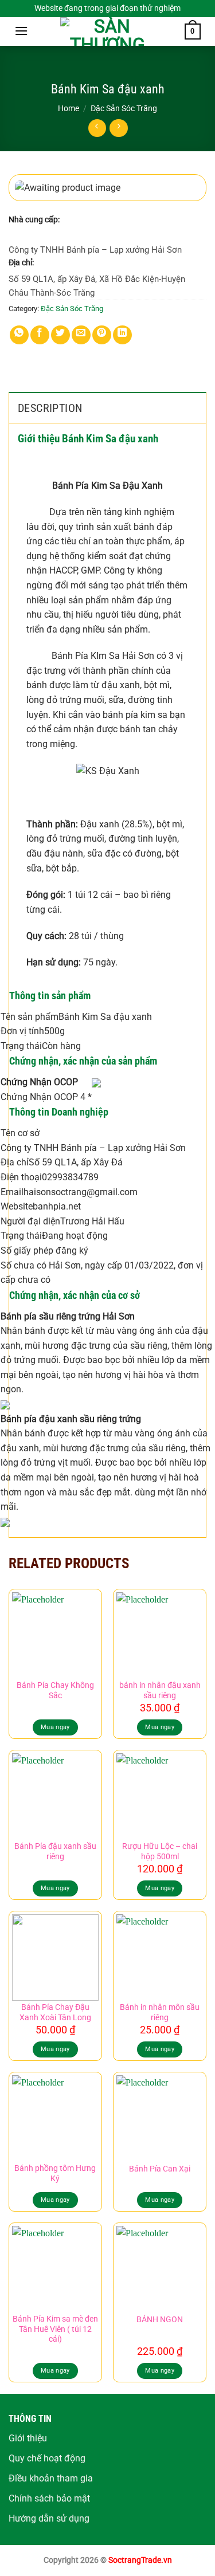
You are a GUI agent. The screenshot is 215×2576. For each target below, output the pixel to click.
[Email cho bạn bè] (81, 335)
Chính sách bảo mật (49, 2498)
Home (69, 108)
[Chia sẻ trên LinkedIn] (122, 335)
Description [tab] (50, 408)
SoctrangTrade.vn (140, 2560)
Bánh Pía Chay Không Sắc (55, 1690)
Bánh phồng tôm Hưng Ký (55, 2173)
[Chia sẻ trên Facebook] (40, 335)
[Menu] (21, 31)
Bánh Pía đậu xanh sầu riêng (55, 1851)
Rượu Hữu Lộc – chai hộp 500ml (160, 1851)
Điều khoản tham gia (51, 2478)
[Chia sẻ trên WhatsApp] (19, 335)
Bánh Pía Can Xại (160, 2169)
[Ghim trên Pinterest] (102, 335)
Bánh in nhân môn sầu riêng (160, 2012)
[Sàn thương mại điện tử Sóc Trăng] (108, 32)
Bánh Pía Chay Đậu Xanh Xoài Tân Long (55, 2012)
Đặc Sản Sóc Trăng (124, 108)
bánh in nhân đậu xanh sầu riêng (160, 1690)
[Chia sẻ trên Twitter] (60, 335)
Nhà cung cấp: (34, 219)
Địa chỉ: (21, 262)
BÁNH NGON (160, 2319)
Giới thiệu (28, 2438)
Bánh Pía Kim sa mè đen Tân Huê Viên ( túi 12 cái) (55, 2329)
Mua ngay (55, 1727)
